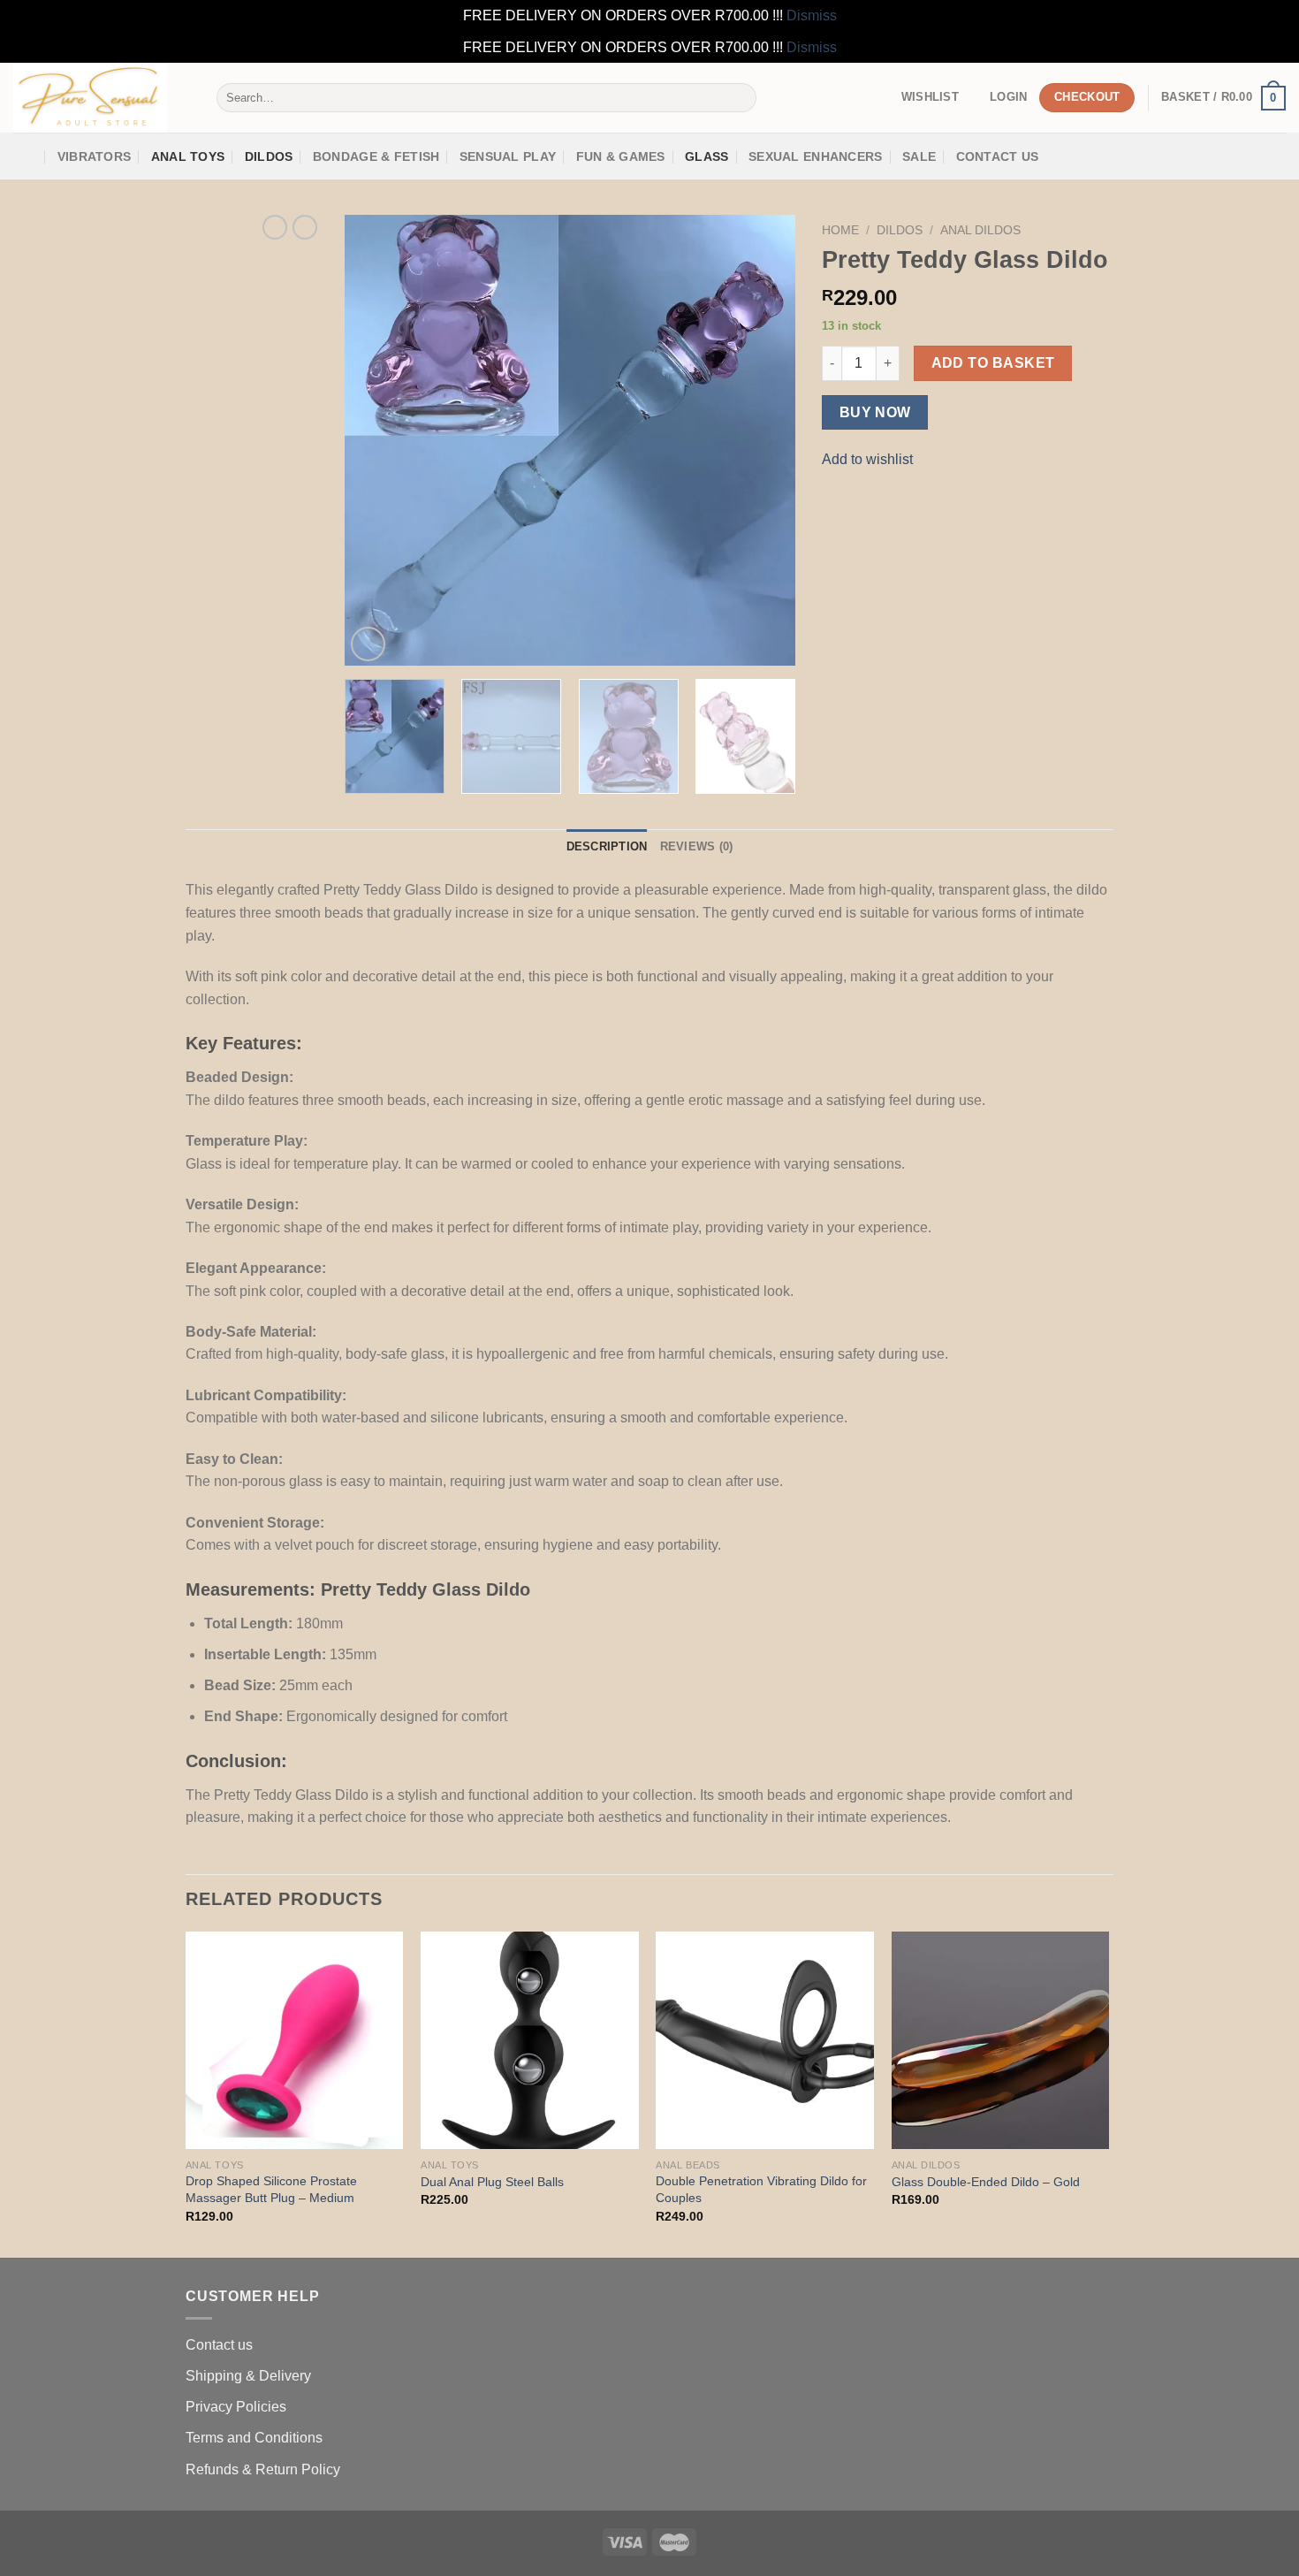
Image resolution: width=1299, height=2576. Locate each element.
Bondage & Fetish (376, 156)
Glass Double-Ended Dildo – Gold (986, 2182)
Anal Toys (188, 156)
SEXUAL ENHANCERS (816, 156)
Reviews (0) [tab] (697, 846)
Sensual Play (508, 156)
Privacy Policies (236, 2407)
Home (840, 230)
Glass (706, 156)
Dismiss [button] (812, 15)
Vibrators (95, 156)
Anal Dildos (980, 230)
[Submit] (739, 98)
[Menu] (25, 156)
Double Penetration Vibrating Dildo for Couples (761, 2189)
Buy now (875, 412)
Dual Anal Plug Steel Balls (492, 2182)
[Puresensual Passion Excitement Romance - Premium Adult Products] (102, 98)
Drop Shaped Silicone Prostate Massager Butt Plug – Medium (271, 2189)
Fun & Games (621, 156)
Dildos (269, 156)
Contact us (219, 2345)
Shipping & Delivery (248, 2376)
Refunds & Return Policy (263, 2469)
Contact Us (998, 156)
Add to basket (993, 363)
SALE (919, 156)
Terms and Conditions (254, 2438)
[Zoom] (368, 644)
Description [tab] (607, 846)
